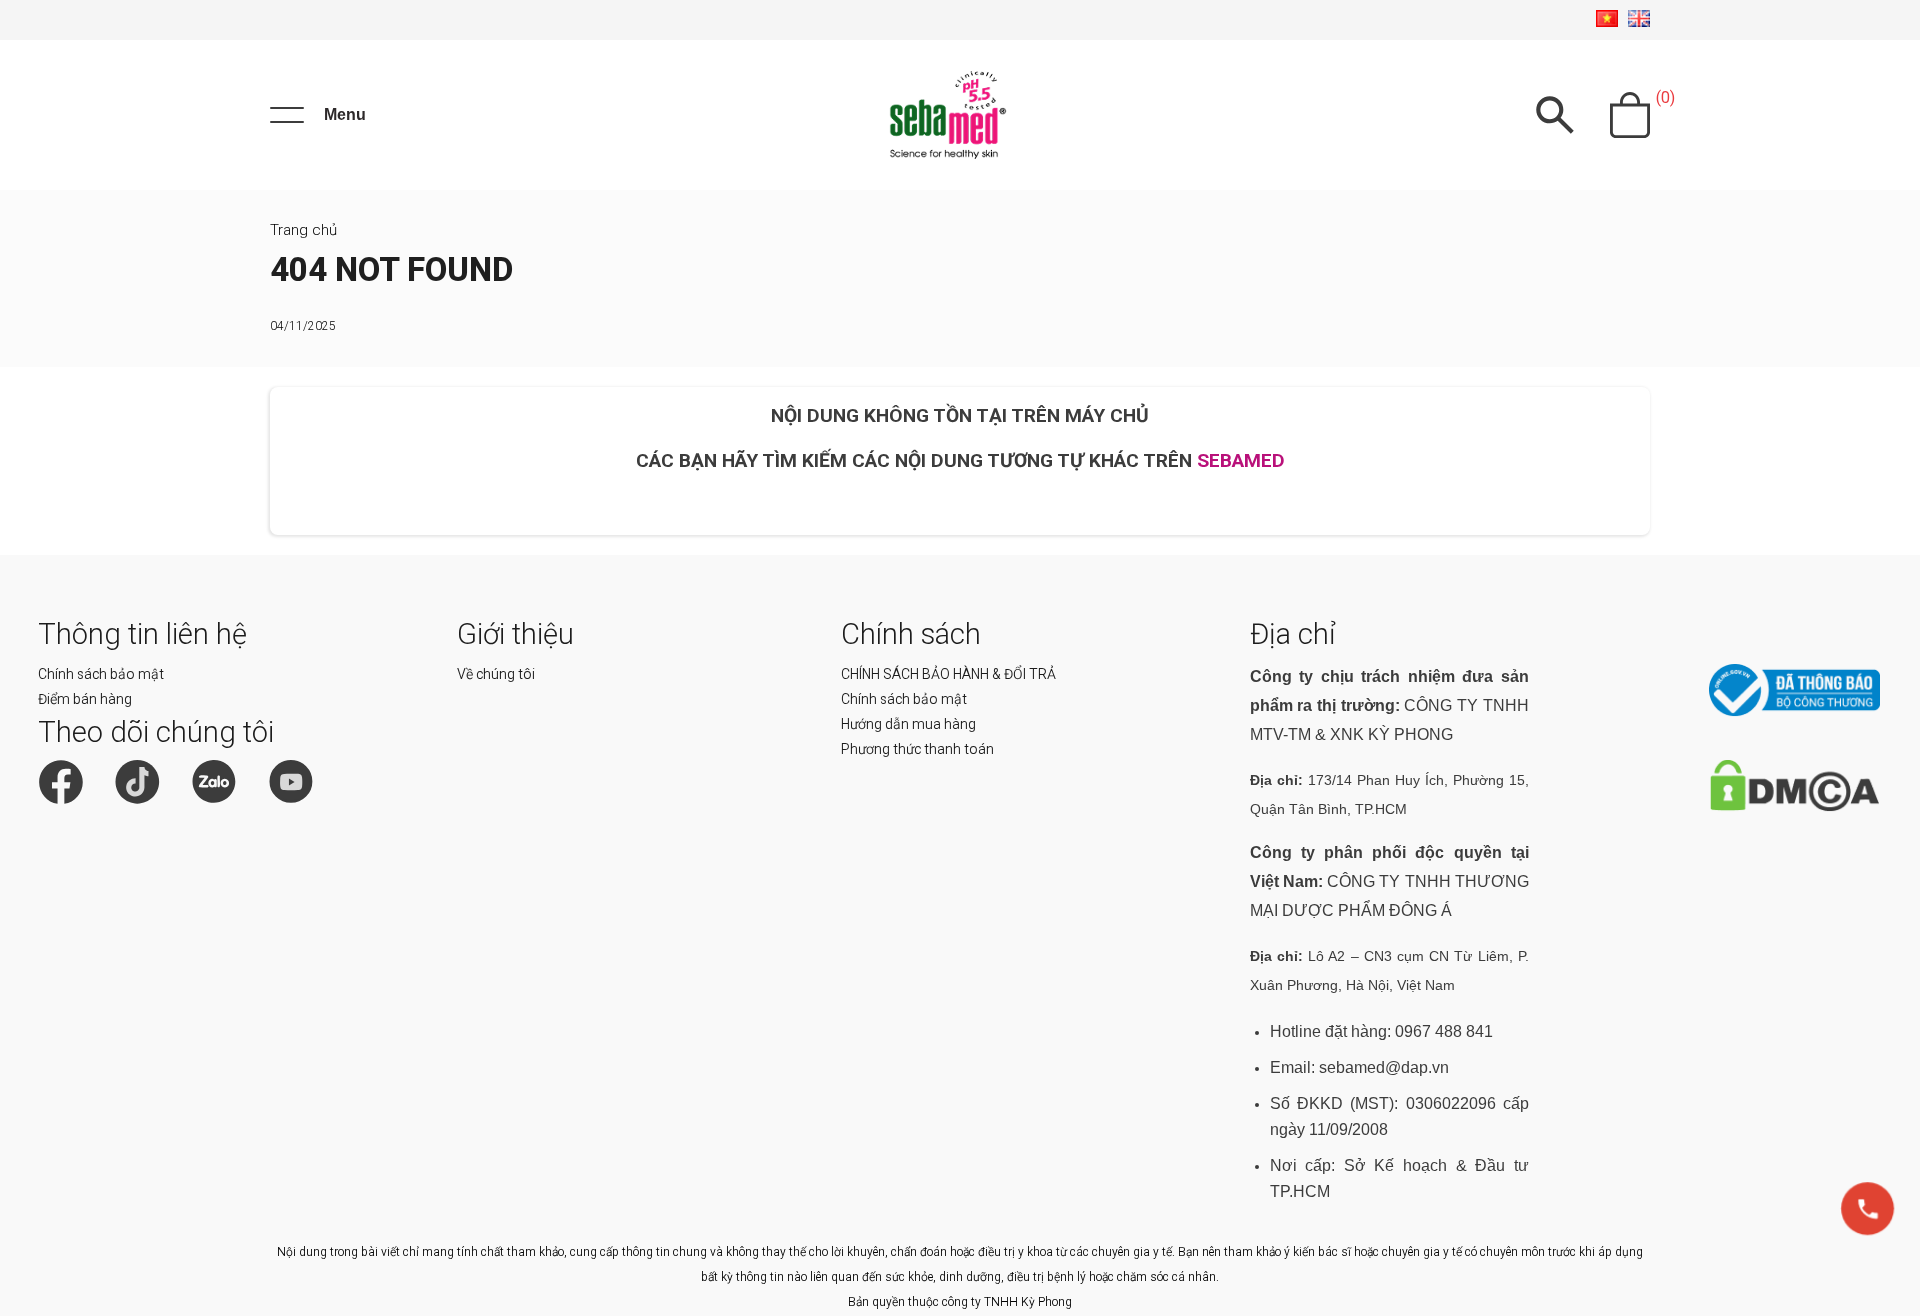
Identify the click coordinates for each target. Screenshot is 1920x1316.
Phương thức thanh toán (917, 749)
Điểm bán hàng (85, 699)
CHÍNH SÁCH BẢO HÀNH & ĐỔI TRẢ (948, 674)
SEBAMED (1241, 460)
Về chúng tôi (496, 674)
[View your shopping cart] (1630, 115)
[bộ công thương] (1794, 711)
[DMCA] (1794, 806)
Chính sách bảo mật (101, 674)
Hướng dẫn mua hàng (908, 724)
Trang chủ (303, 230)
